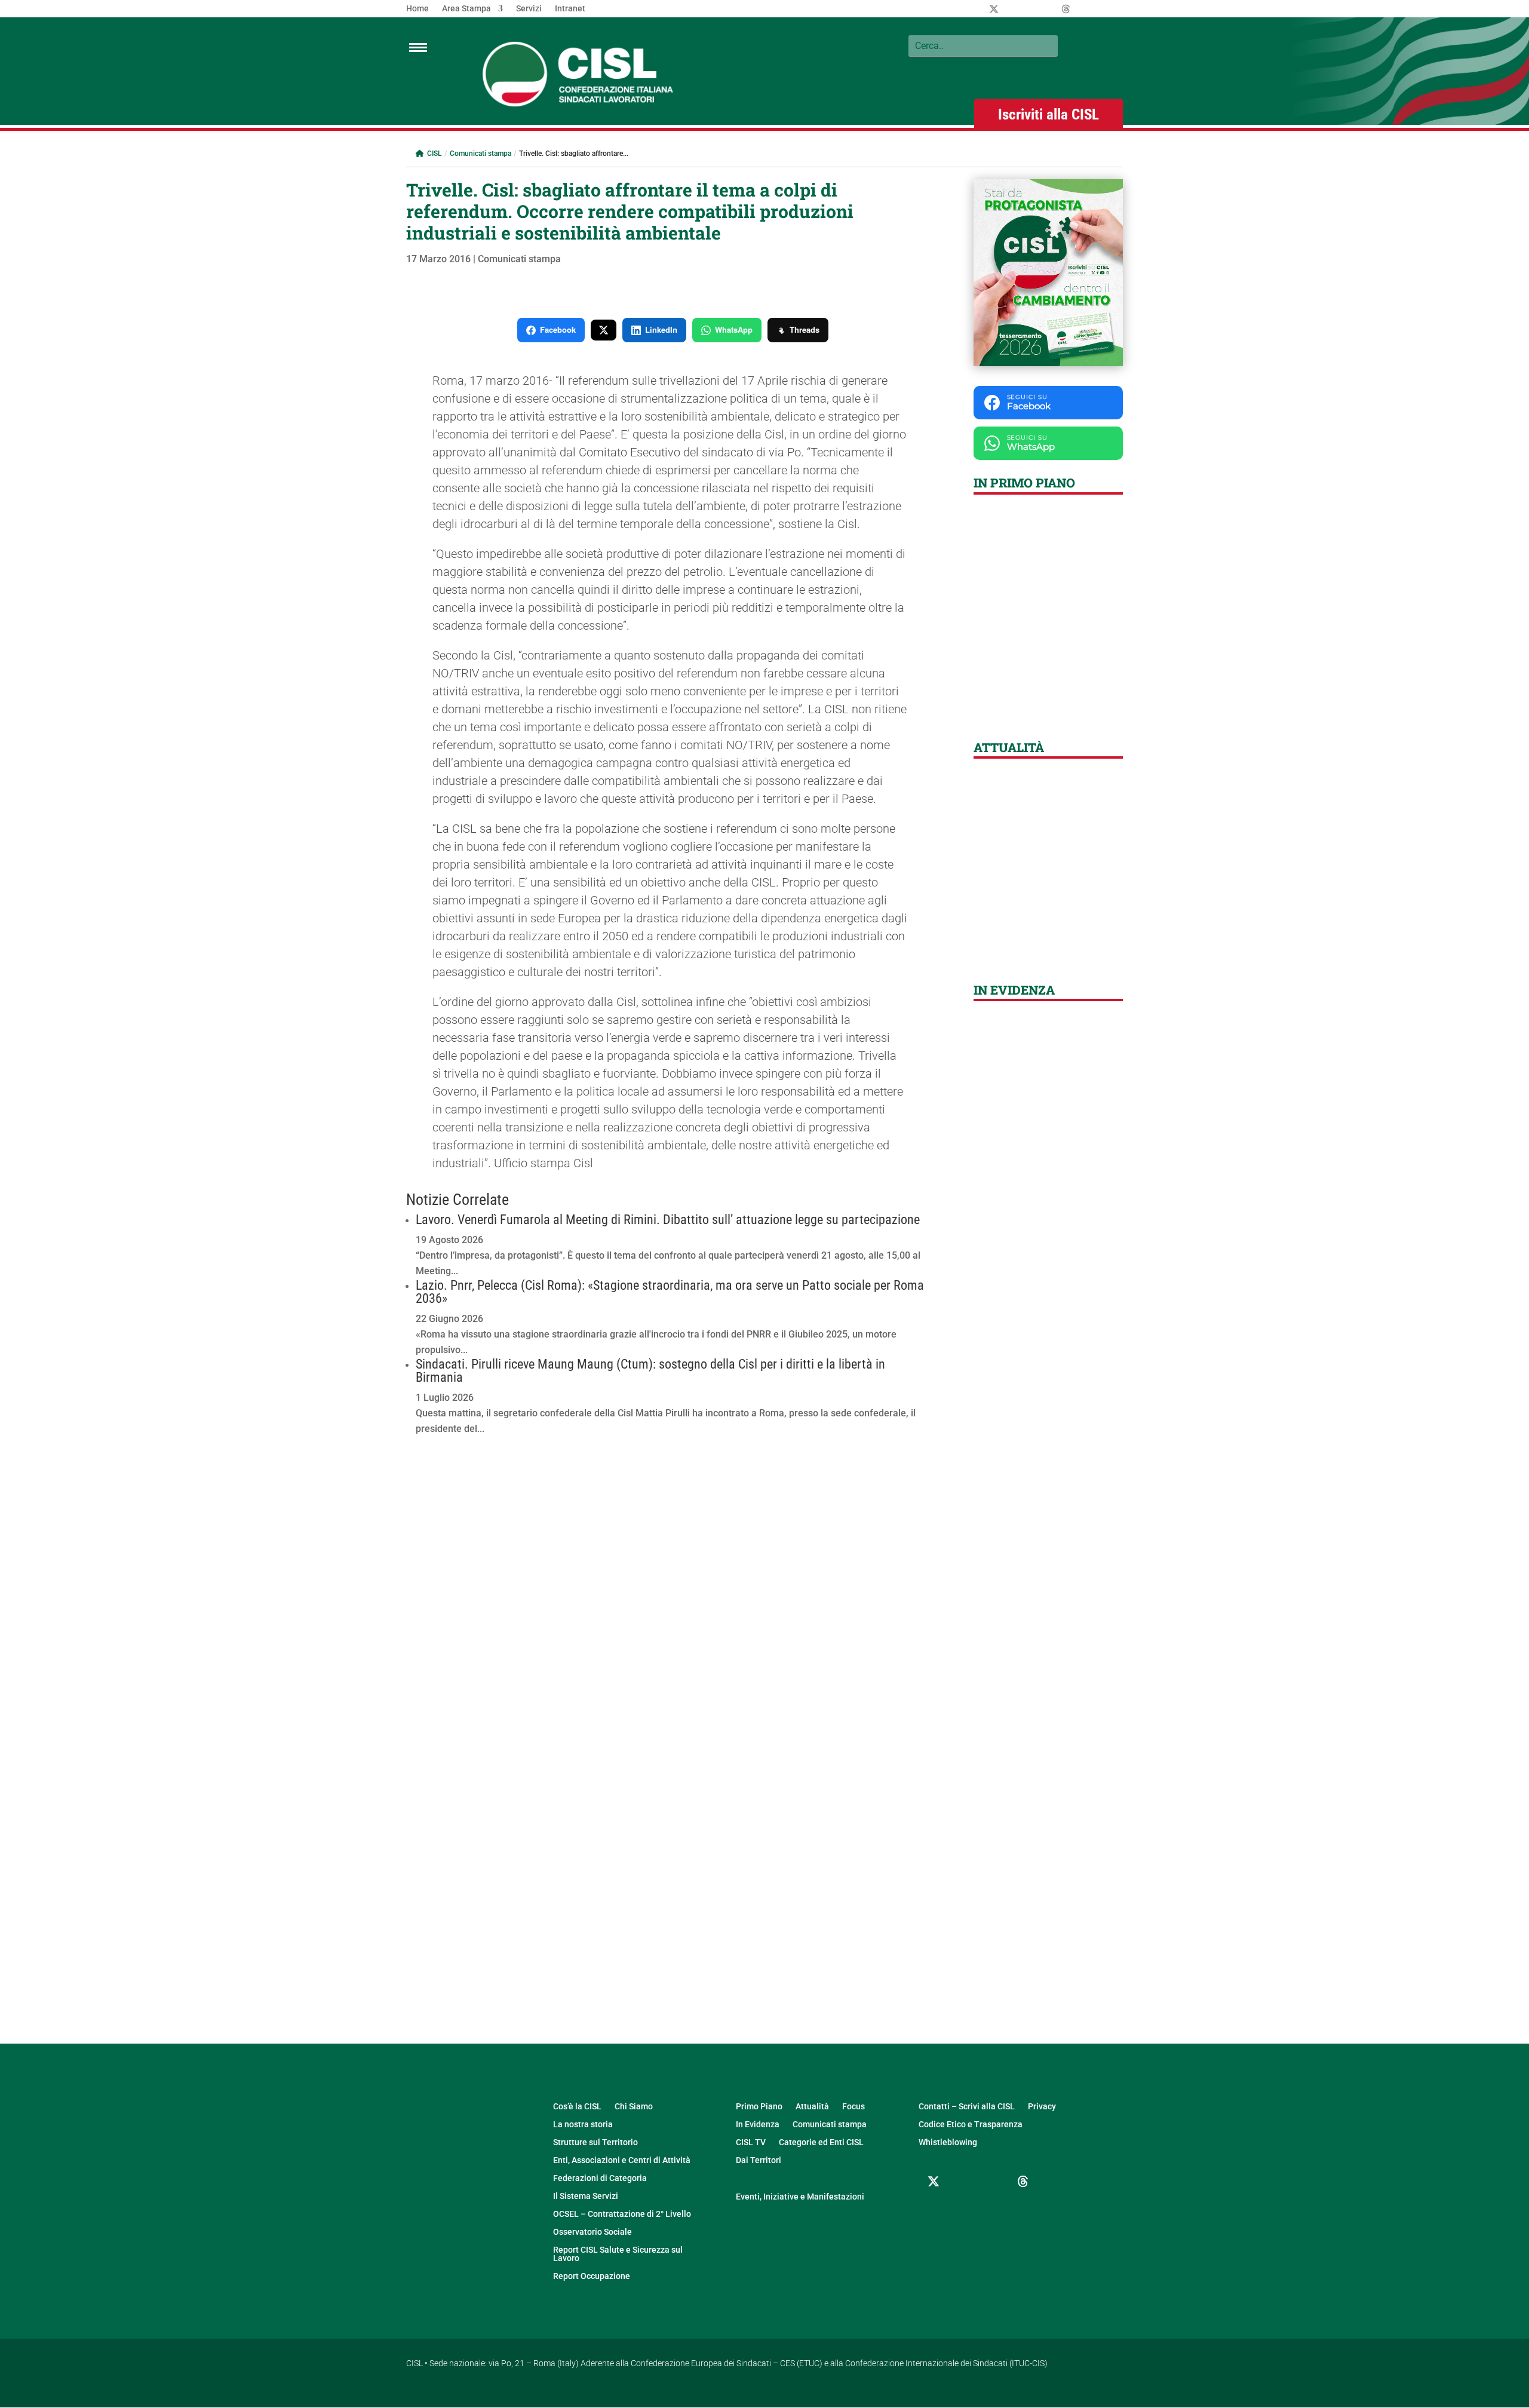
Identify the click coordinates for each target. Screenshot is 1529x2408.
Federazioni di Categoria (600, 2178)
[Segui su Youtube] (934, 2210)
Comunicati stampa (481, 154)
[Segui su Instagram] (993, 2182)
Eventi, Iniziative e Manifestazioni (800, 2197)
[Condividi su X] (604, 330)
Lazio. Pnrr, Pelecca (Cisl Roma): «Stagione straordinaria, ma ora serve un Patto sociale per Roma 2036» (670, 1292)
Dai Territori (759, 2160)
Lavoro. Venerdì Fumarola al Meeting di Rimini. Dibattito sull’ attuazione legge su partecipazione (668, 1220)
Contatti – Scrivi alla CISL (967, 2107)
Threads (805, 329)
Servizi (529, 9)
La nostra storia (583, 2125)
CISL (434, 154)
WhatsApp (734, 329)
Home (417, 9)
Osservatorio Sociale (592, 2232)
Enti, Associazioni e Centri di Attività (622, 2160)
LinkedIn (661, 329)
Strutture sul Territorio (595, 2142)
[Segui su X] (934, 2182)
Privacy (1042, 2107)
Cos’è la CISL (577, 2107)
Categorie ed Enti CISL (821, 2142)
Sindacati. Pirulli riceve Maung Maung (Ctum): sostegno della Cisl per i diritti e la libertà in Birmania (650, 1371)
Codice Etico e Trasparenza (971, 2125)
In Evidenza (758, 2125)
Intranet (570, 9)
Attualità (812, 2107)
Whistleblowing (948, 2142)
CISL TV (751, 2142)
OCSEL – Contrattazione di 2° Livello (622, 2214)
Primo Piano (759, 2107)
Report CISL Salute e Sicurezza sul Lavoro (618, 2254)
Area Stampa (466, 9)
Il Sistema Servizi (586, 2196)
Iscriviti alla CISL (1048, 114)
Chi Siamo (634, 2107)
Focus (853, 2107)
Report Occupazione (592, 2276)
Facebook (558, 329)
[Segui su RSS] (963, 2210)
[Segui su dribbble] (1023, 2182)
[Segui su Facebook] (963, 2182)
